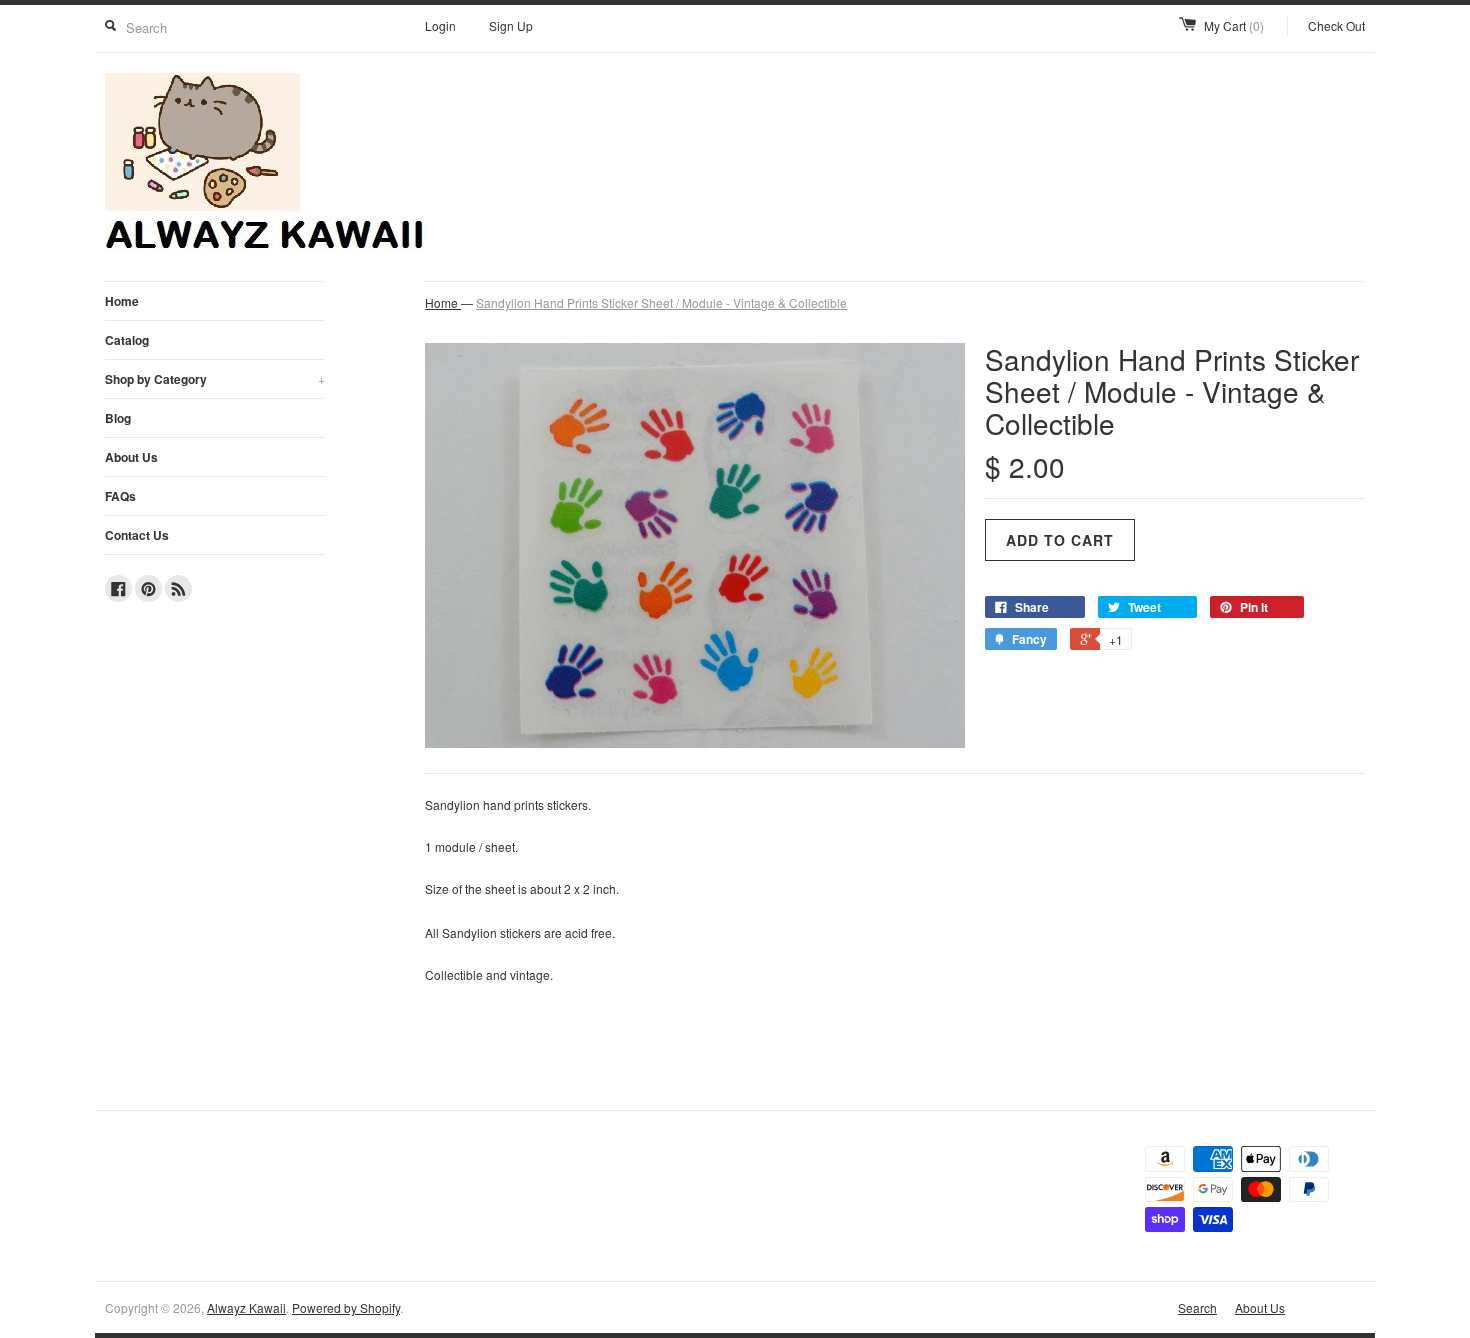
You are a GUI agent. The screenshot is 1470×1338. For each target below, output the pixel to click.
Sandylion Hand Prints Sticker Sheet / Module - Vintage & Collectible (661, 302)
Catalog (127, 340)
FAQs (120, 496)
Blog (118, 418)
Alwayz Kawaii (246, 1307)
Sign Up (511, 25)
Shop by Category (215, 379)
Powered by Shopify (346, 1307)
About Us (131, 457)
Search (1197, 1307)
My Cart (1234, 25)
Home (122, 301)
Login (440, 25)
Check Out (1336, 25)
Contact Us (137, 535)
